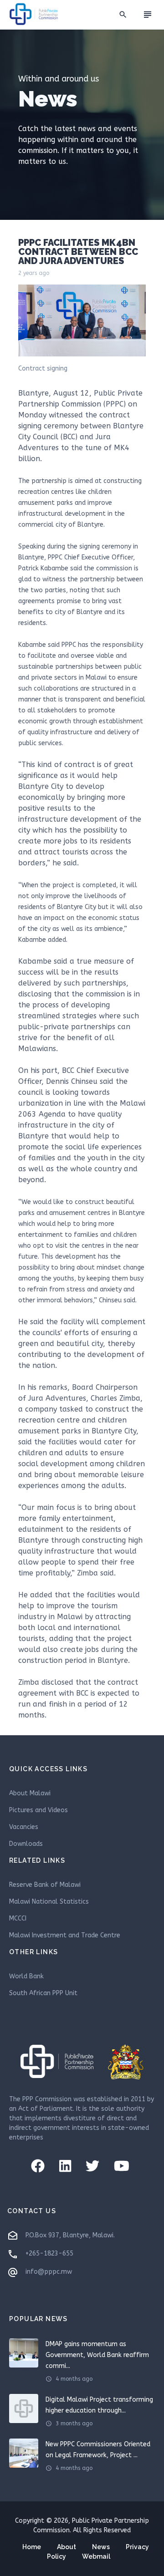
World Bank (26, 1976)
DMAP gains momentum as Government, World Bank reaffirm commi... (97, 2355)
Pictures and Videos (38, 1810)
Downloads (26, 1844)
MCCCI (18, 1918)
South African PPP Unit (43, 1993)
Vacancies (24, 1827)
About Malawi (30, 1793)
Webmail (96, 2556)
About (67, 2547)
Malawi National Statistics (49, 1902)
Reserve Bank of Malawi (45, 1885)
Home (32, 2547)
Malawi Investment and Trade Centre (65, 1935)
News (101, 2547)
